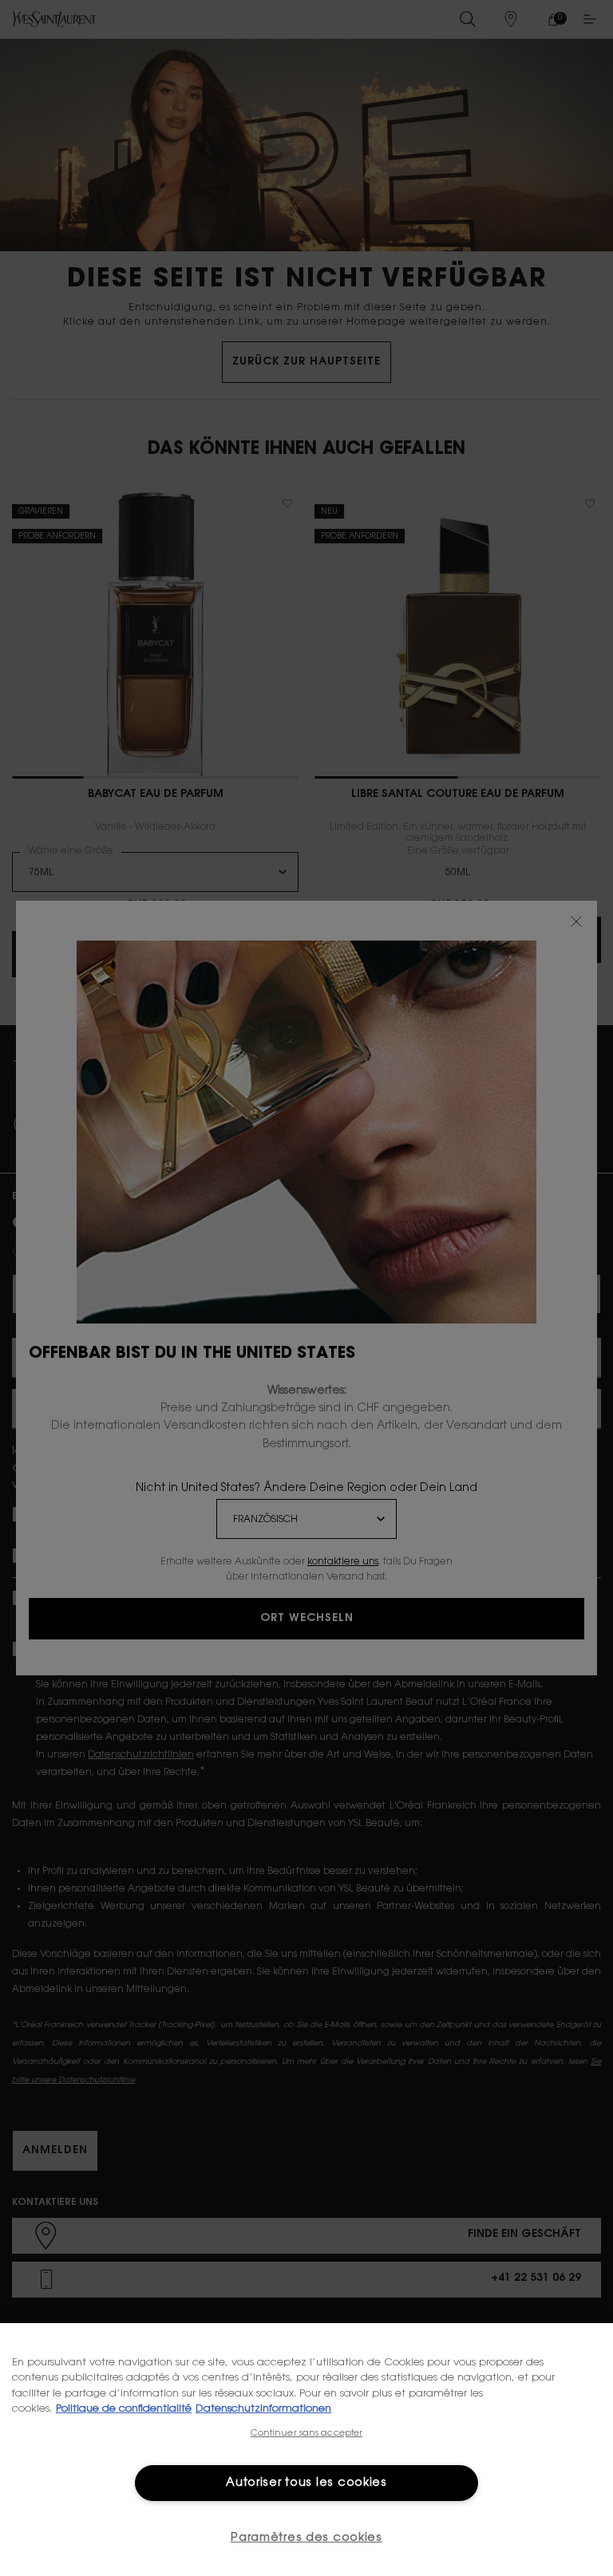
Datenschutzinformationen (263, 2409)
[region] (306, 2450)
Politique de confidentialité (124, 2409)
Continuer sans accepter (307, 2434)
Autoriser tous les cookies (306, 2483)
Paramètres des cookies (306, 2538)
